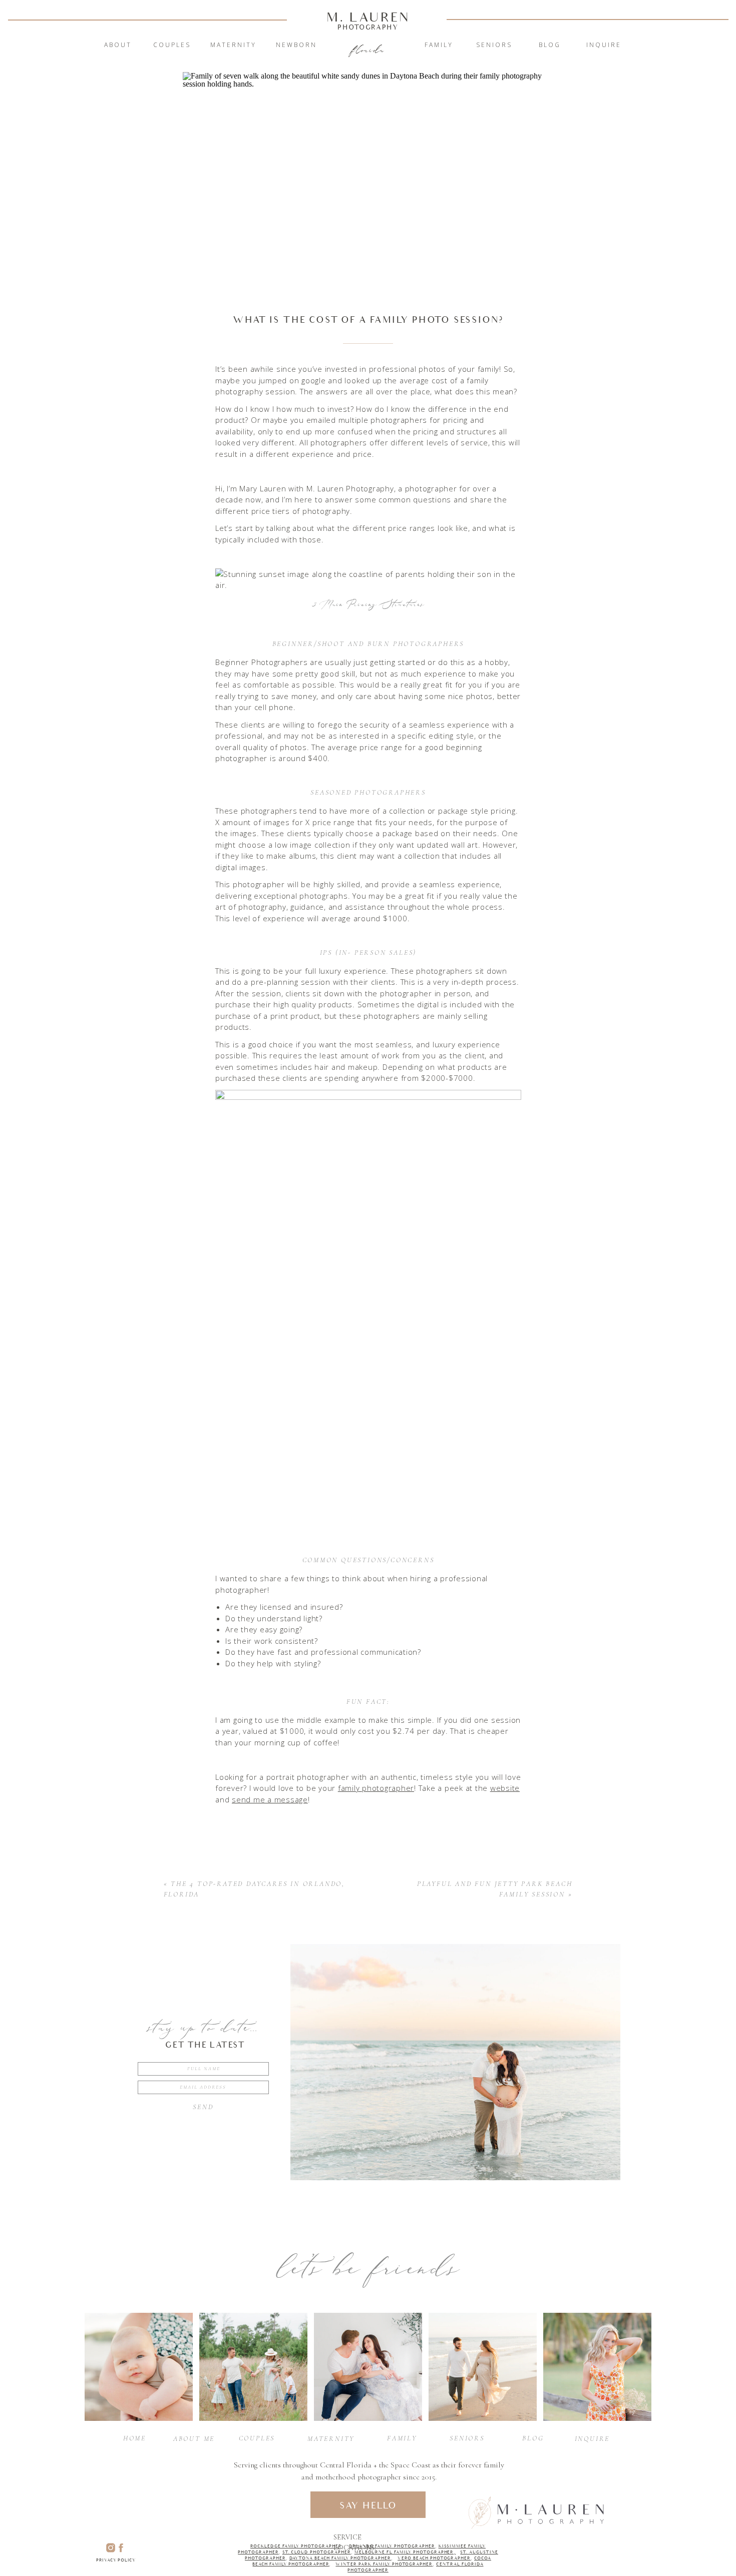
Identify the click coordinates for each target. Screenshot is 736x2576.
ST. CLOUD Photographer (317, 2552)
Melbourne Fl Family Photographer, (405, 2552)
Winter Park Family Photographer (384, 2564)
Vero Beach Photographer (434, 2558)
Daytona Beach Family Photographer (340, 2558)
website (505, 1788)
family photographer (376, 1788)
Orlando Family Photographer (392, 2546)
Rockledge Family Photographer (296, 2546)
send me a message (270, 1799)
